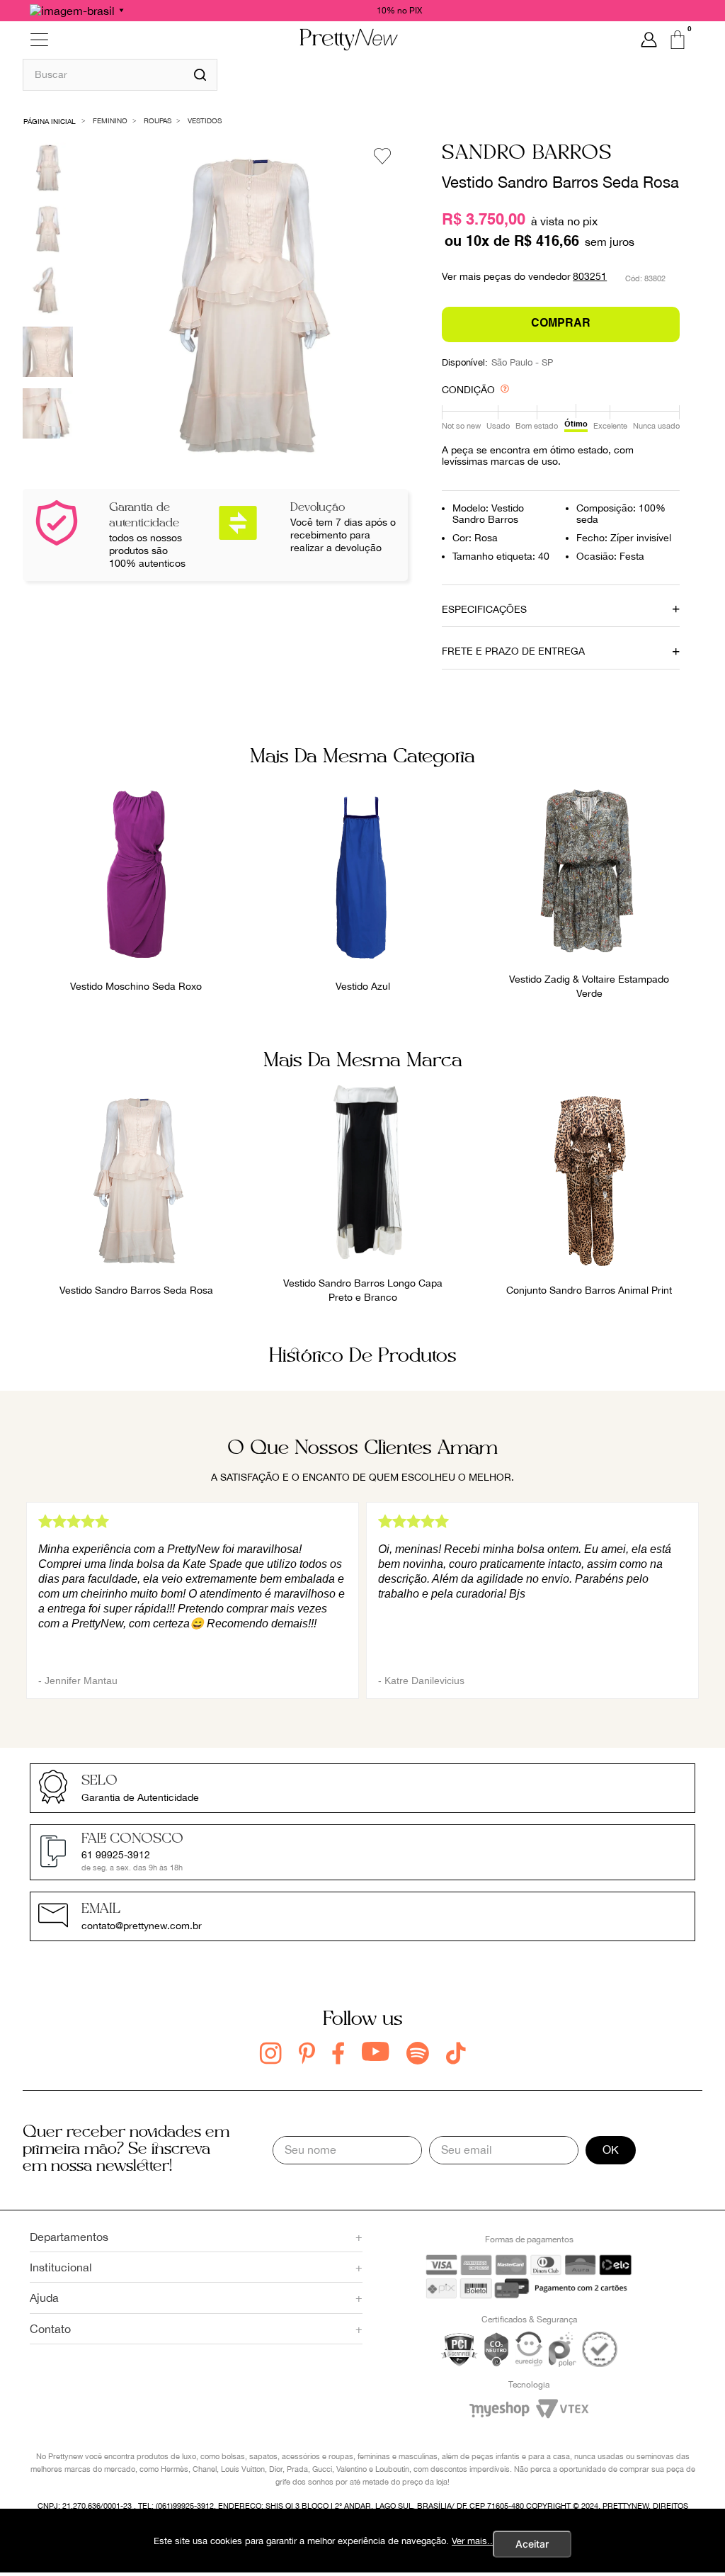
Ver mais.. (472, 2541)
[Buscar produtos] (200, 75)
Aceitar (532, 2544)
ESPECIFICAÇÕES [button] (484, 609)
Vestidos (205, 120)
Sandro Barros (527, 153)
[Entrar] (649, 40)
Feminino (110, 120)
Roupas (158, 120)
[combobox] (120, 74)
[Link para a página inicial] (50, 120)
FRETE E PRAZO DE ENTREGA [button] (513, 651)
